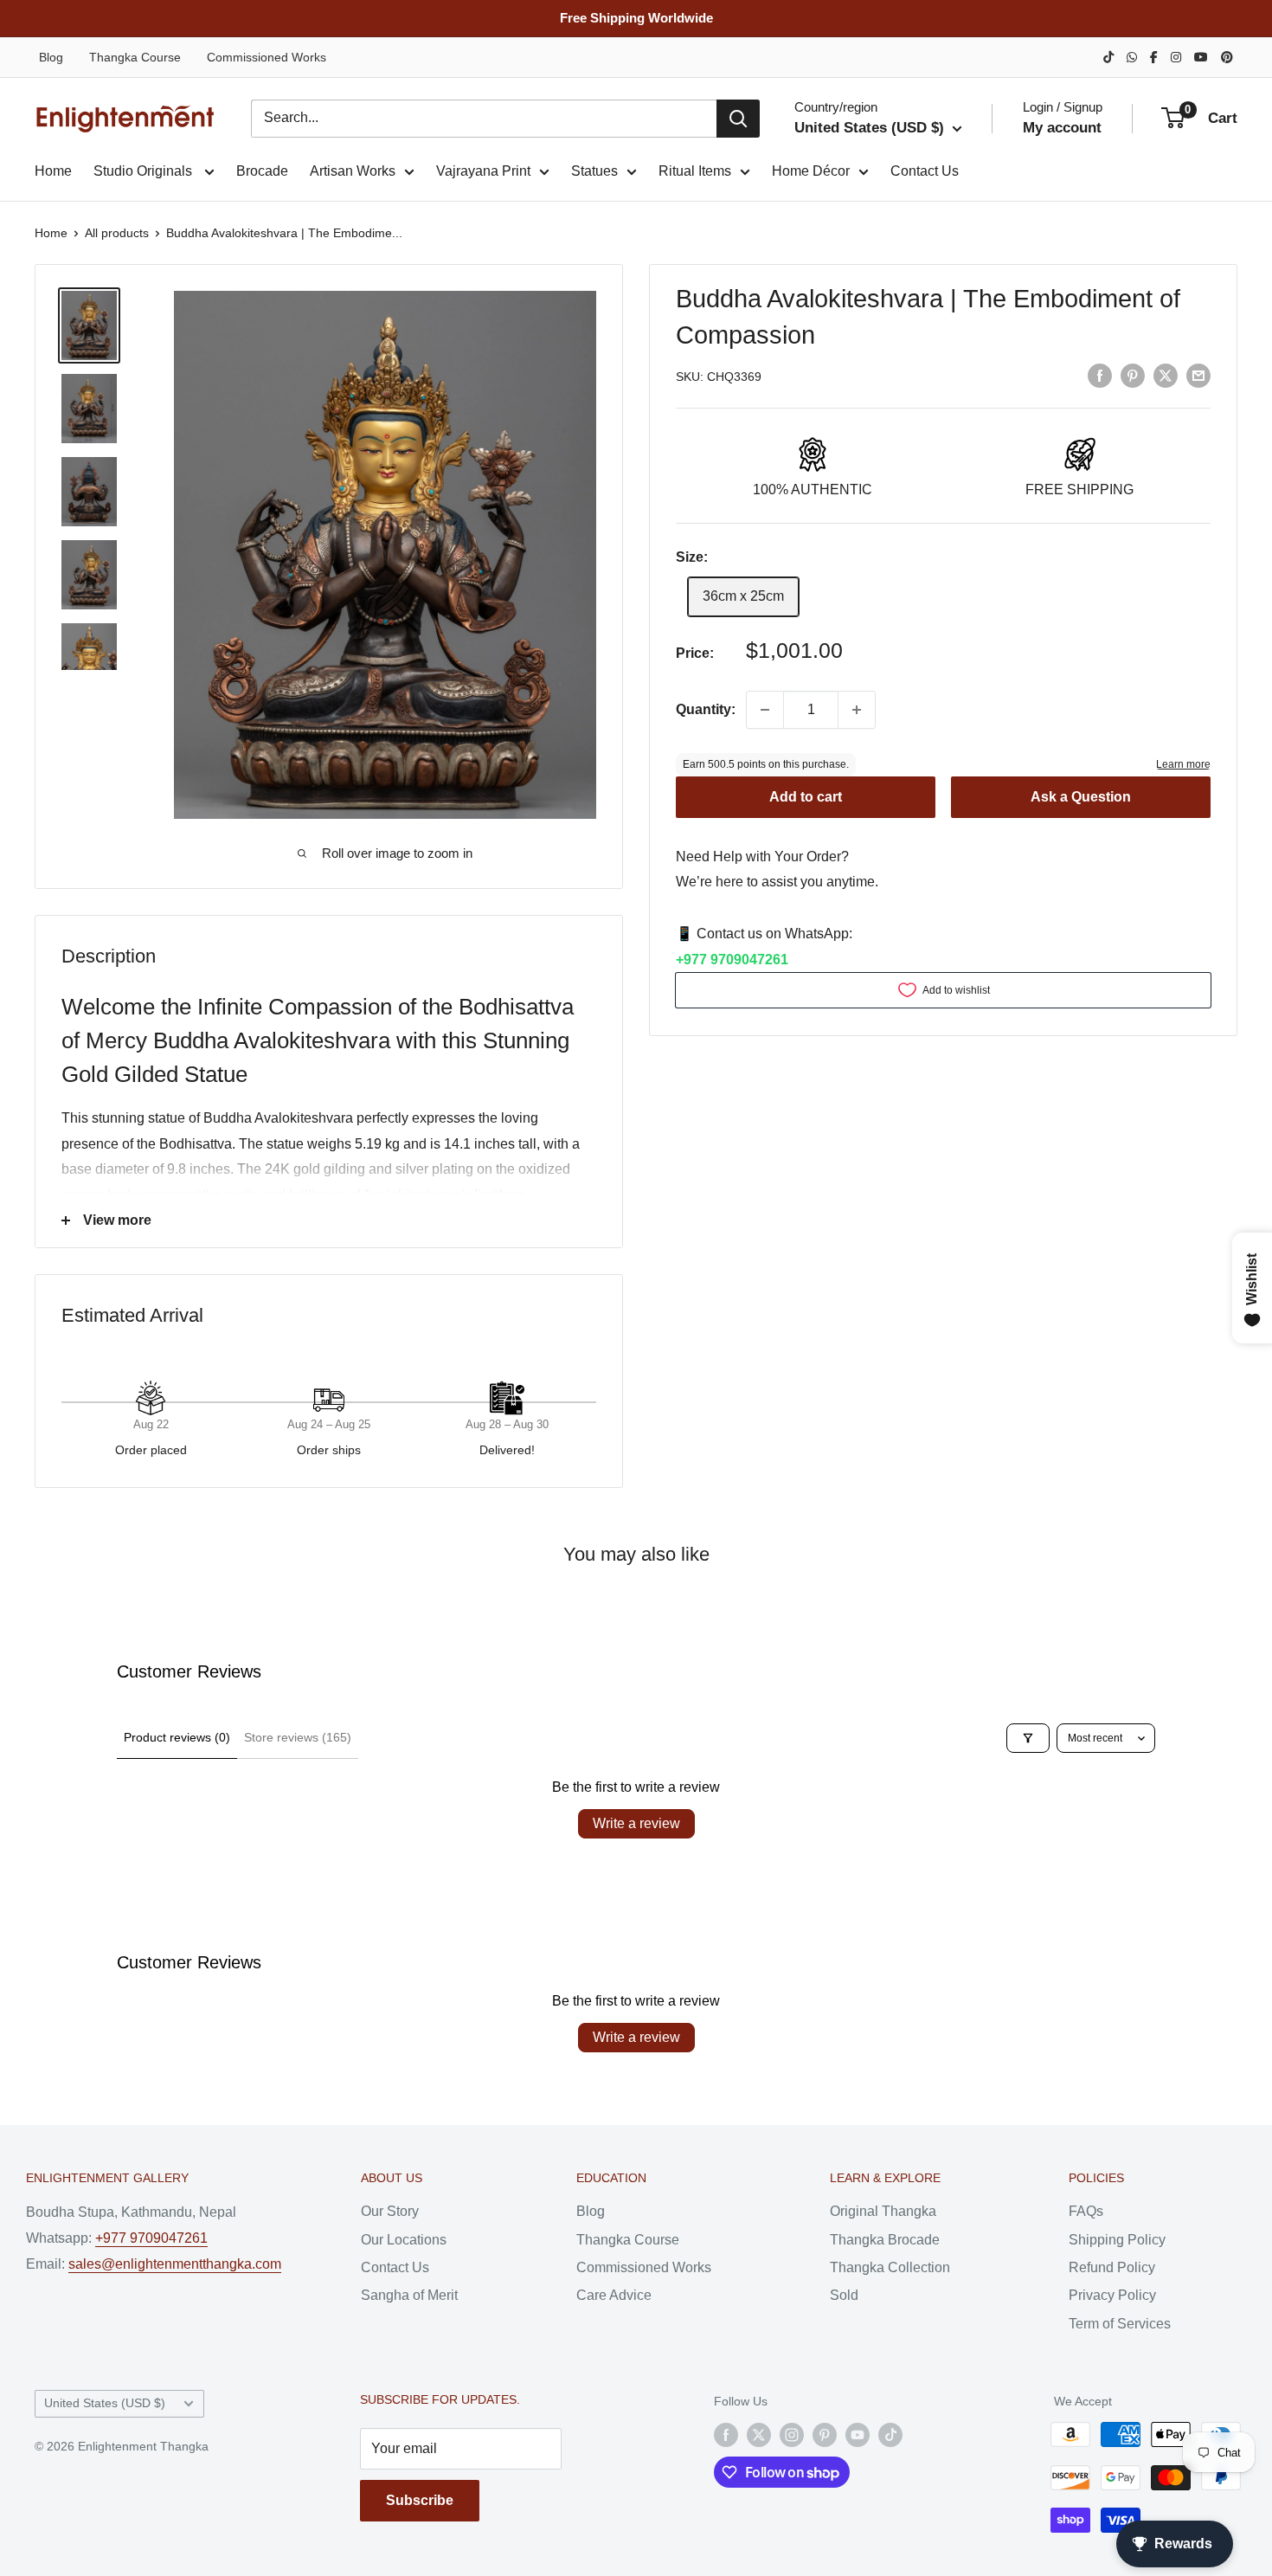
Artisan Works (353, 171)
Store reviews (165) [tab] (298, 1737)
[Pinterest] (1227, 57)
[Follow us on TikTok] (890, 2434)
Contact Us (925, 171)
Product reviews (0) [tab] (177, 1737)
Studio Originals (145, 171)
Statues (594, 171)
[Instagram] (1176, 57)
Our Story (390, 2211)
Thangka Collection (890, 2267)
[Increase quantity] (857, 710)
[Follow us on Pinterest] (825, 2434)
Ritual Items (695, 171)
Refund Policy (1112, 2267)
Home (53, 171)
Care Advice (614, 2295)
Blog (51, 57)
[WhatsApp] (1132, 57)
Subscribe (420, 2500)
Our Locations (404, 2240)
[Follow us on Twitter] (759, 2434)
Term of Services (1120, 2324)
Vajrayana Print (483, 171)
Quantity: (706, 709)
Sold (844, 2295)
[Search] (738, 119)
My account (1062, 128)
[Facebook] (1154, 57)
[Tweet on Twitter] (1166, 375)
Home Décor (811, 171)
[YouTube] (1201, 57)
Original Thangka (883, 2211)
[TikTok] (1108, 57)
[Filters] (1028, 1738)
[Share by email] (1198, 375)
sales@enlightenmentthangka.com (175, 2264)
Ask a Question (1081, 796)
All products (117, 233)
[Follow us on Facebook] (726, 2434)
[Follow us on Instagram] (792, 2434)
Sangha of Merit (409, 2295)
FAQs (1086, 2211)
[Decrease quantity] (765, 710)
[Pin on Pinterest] (1133, 375)
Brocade (262, 171)
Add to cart (806, 796)
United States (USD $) (105, 2403)
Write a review (636, 1823)
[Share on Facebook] (1100, 375)
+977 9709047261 (732, 960)
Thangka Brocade (885, 2240)
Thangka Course (135, 57)
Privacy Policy (1112, 2295)
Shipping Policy (1117, 2240)
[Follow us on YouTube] (858, 2434)
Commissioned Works (267, 57)
